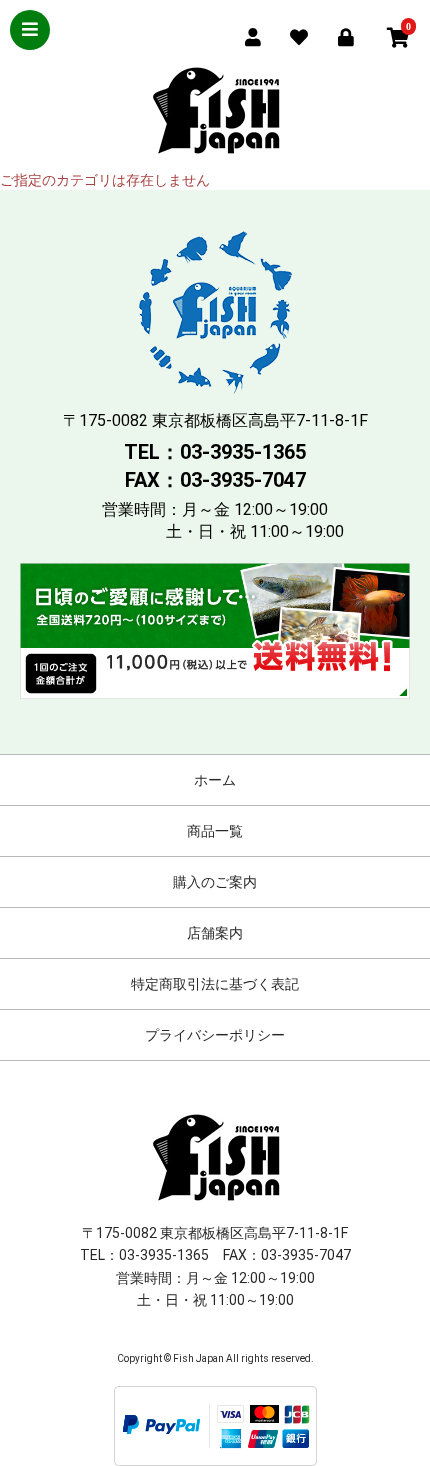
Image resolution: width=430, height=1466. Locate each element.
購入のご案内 (215, 882)
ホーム (215, 780)
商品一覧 (215, 831)
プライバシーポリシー (215, 1035)
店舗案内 (215, 933)
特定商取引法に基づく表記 (215, 984)
